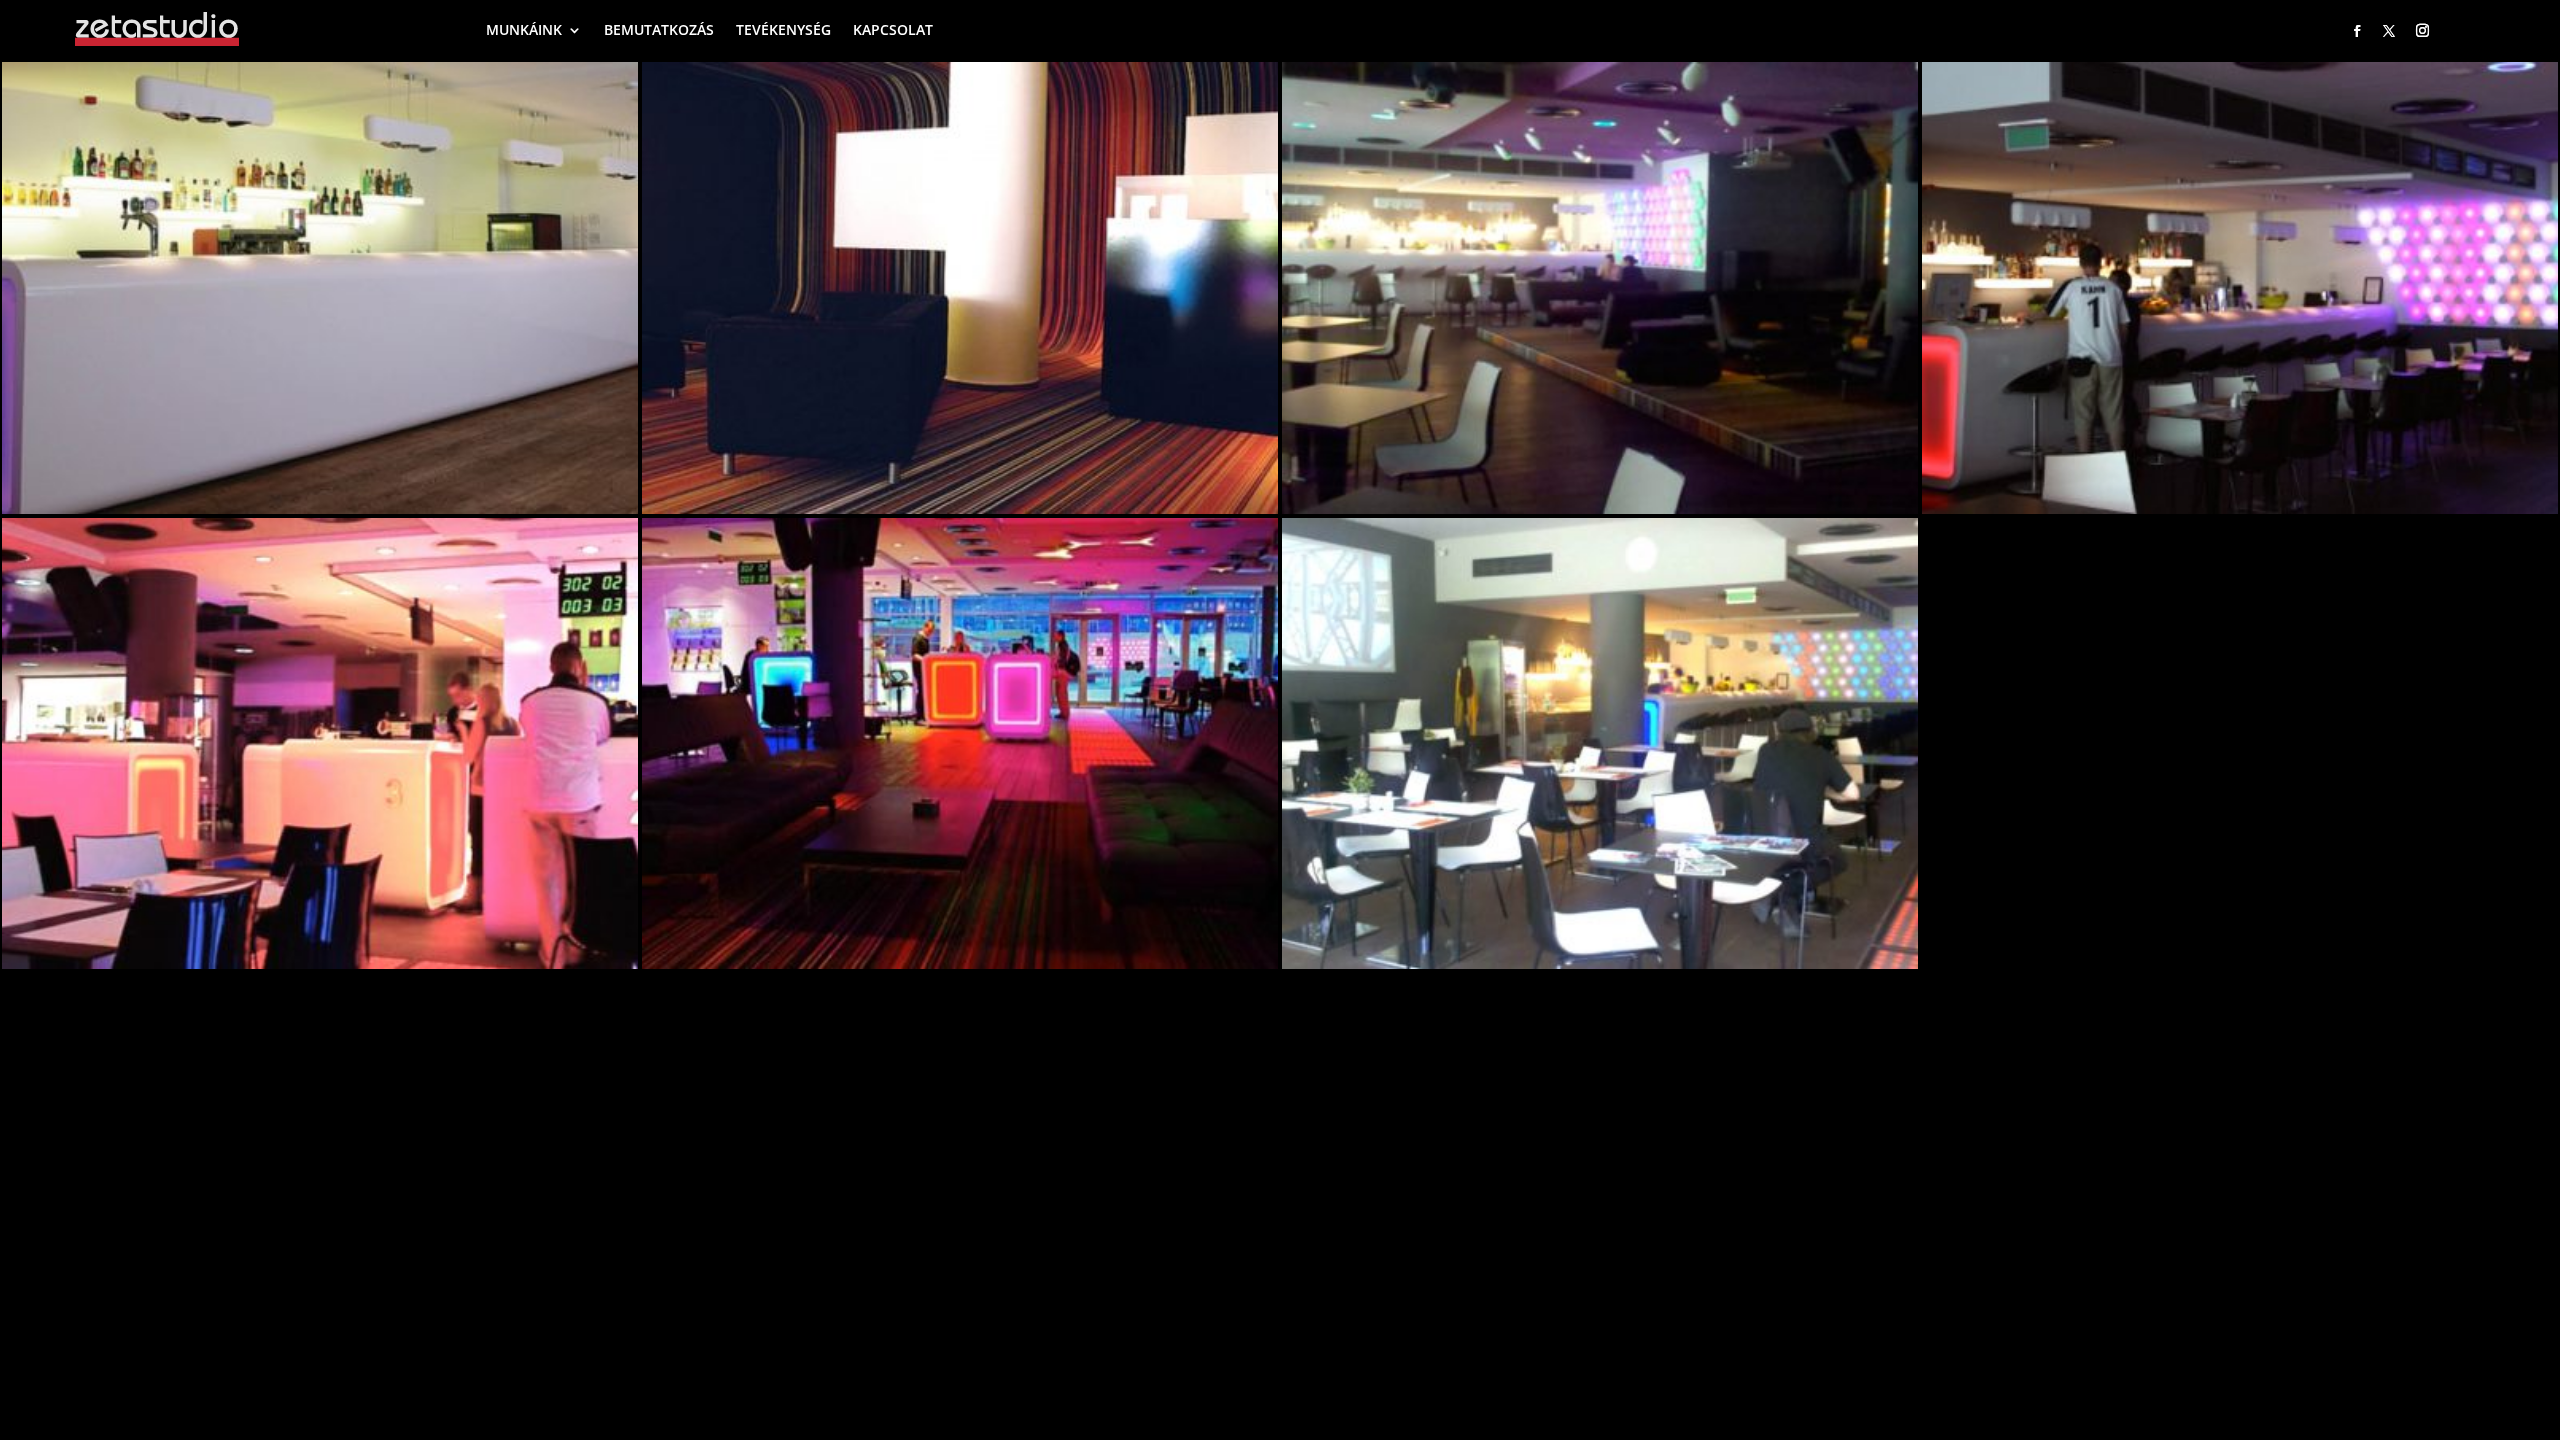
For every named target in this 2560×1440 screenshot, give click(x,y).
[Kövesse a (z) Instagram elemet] (2422, 31)
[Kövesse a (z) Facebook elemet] (2357, 31)
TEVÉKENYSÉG (783, 29)
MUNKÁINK (524, 29)
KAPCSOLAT (893, 29)
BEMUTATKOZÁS (659, 29)
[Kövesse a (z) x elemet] (2389, 31)
